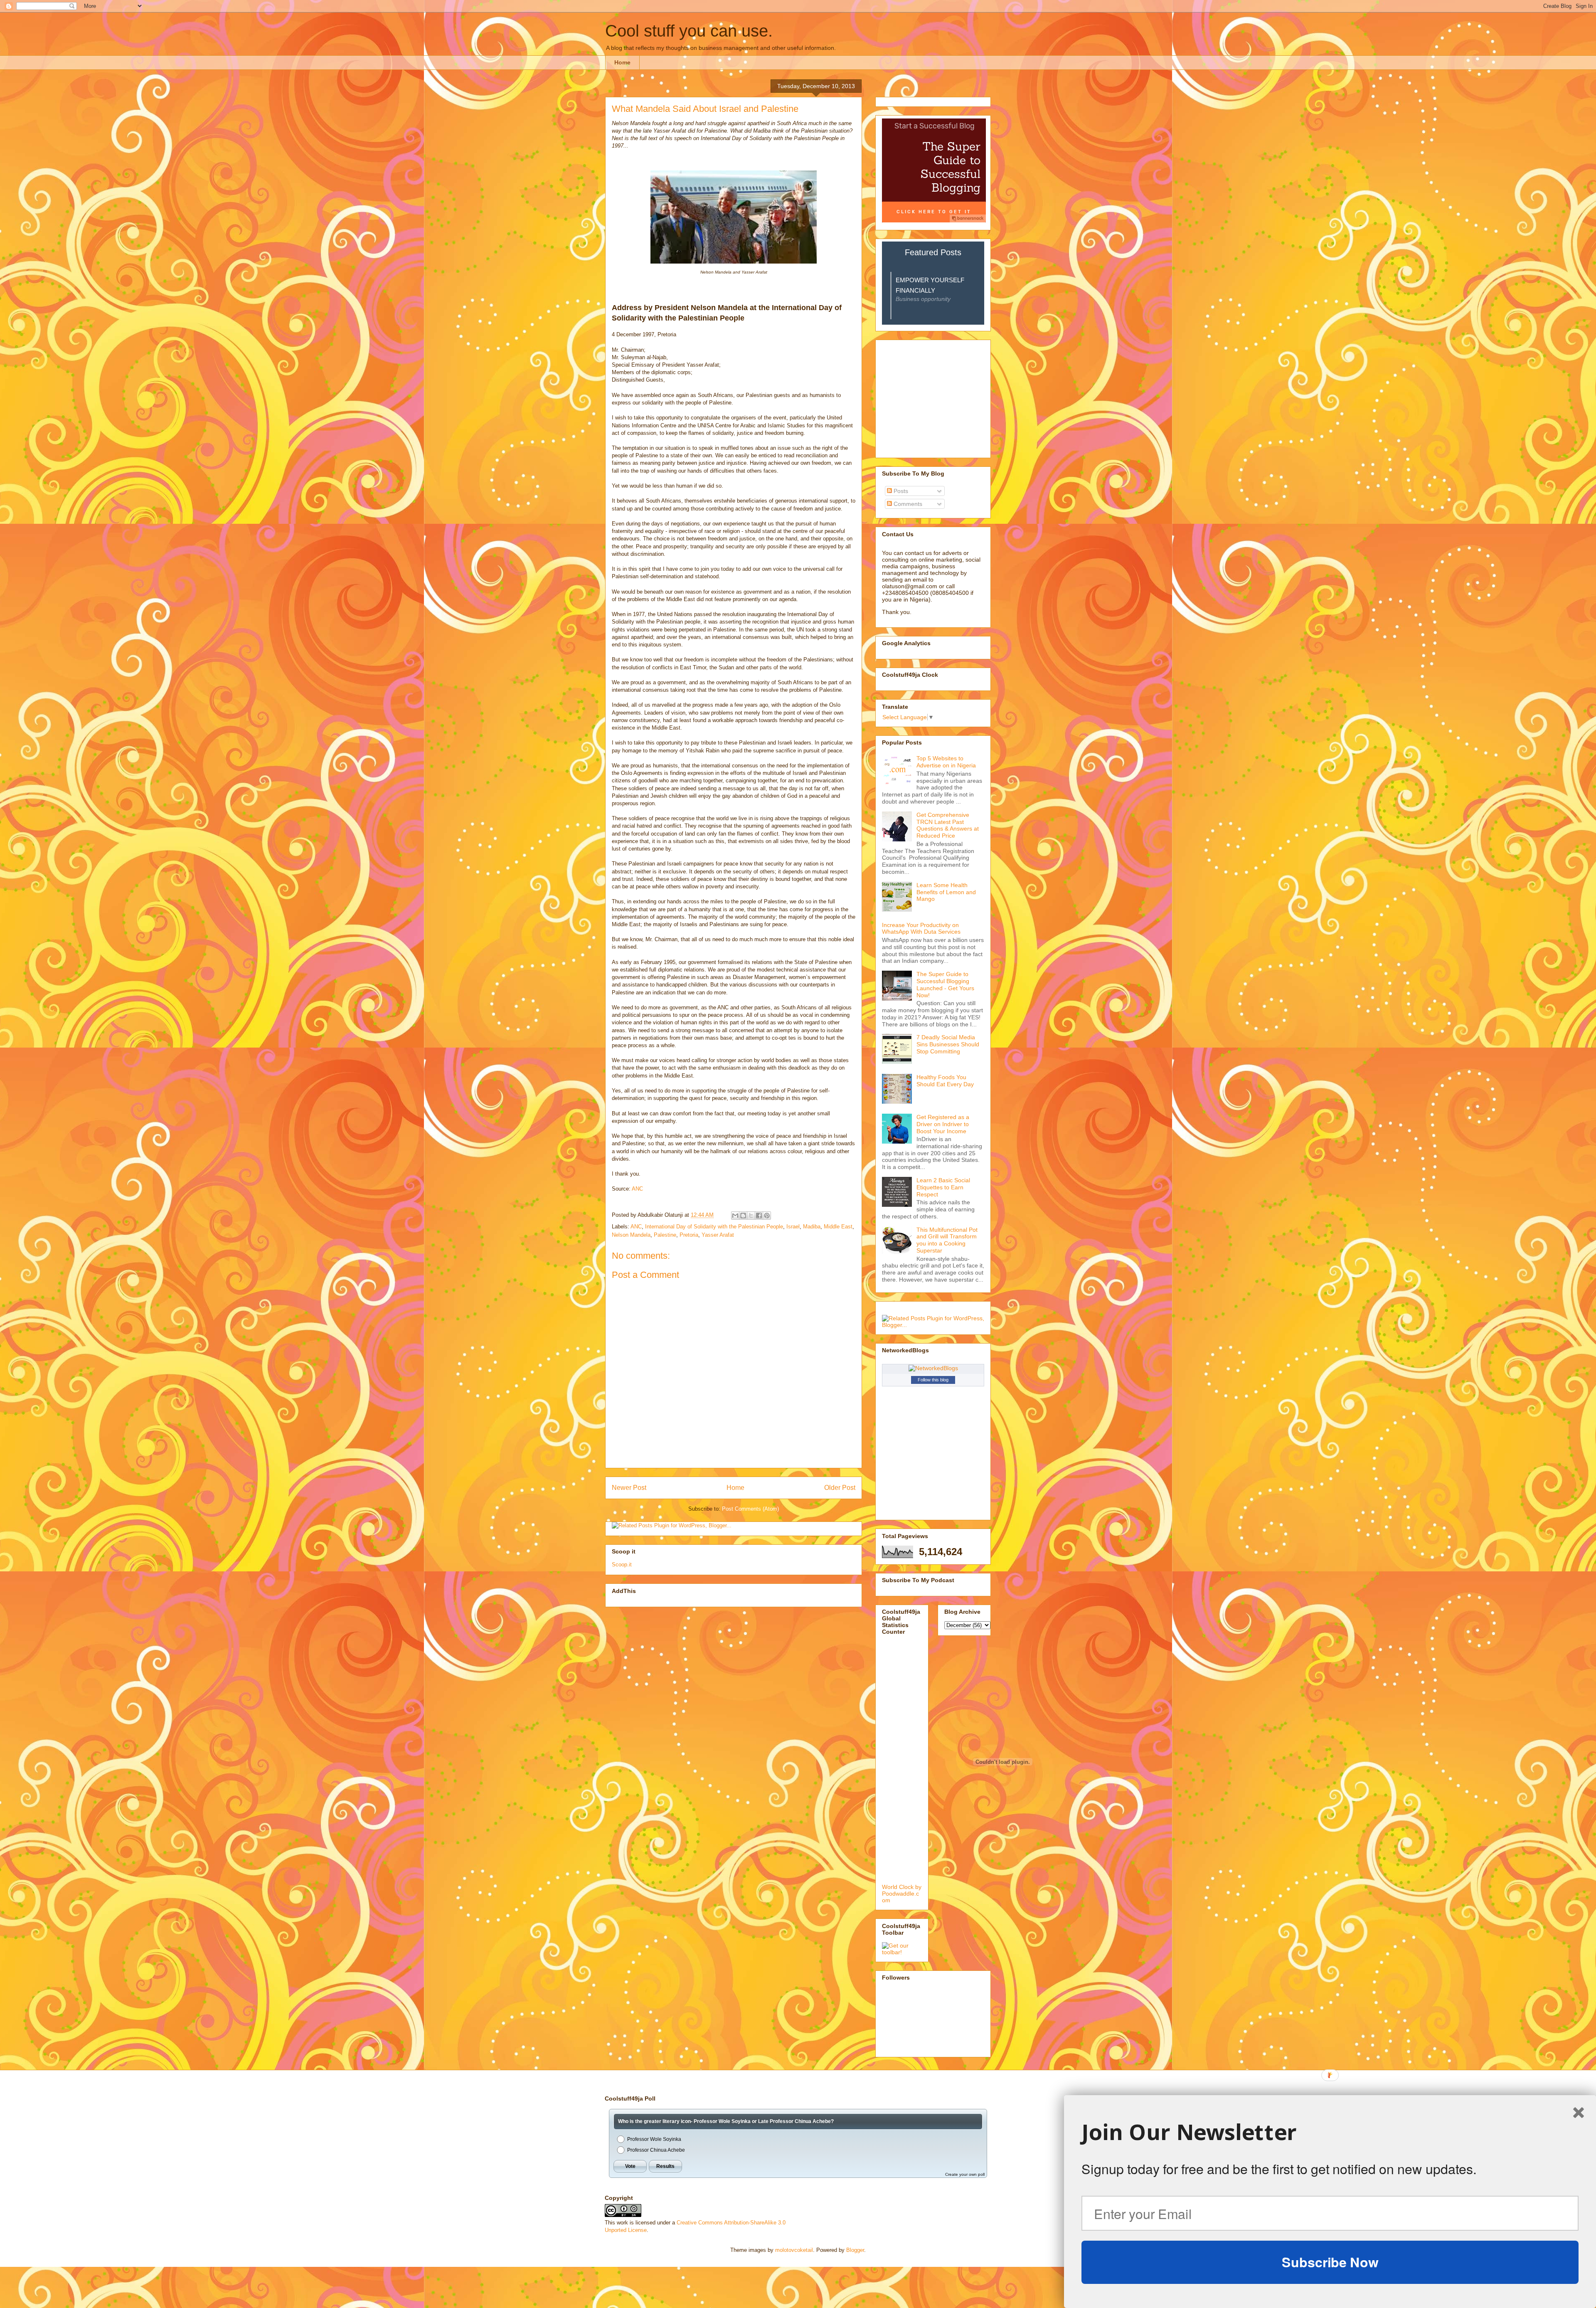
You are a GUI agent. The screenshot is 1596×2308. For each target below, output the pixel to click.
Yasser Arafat (718, 1235)
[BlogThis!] (743, 1216)
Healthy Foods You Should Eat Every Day (945, 1081)
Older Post (840, 1488)
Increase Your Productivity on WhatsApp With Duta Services (921, 928)
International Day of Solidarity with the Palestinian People (714, 1227)
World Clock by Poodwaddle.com (902, 1894)
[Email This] (735, 1216)
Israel (793, 1227)
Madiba (812, 1227)
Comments (907, 504)
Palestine (665, 1235)
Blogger (855, 2250)
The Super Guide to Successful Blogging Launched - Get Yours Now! (945, 984)
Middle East (838, 1227)
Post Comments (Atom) (750, 1509)
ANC (637, 1189)
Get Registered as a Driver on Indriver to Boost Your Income (943, 1124)
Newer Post (629, 1488)
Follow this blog (933, 1380)
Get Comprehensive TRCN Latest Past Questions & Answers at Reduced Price (948, 825)
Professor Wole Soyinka (654, 2139)
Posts (900, 491)
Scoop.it (622, 1565)
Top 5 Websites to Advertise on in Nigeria (946, 762)
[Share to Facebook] (759, 1216)
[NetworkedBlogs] (933, 1368)
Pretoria (689, 1235)
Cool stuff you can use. (689, 31)
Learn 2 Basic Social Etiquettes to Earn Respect (943, 1187)
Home (622, 62)
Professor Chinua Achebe (656, 2150)
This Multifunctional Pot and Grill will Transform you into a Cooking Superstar (947, 1240)
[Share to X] (751, 1216)
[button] (1330, 2132)
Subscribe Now (1330, 2262)
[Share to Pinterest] (767, 1216)
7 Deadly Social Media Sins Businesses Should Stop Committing (948, 1044)
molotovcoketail (794, 2250)
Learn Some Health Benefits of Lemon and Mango (946, 892)
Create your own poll (965, 2174)
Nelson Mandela (631, 1235)
